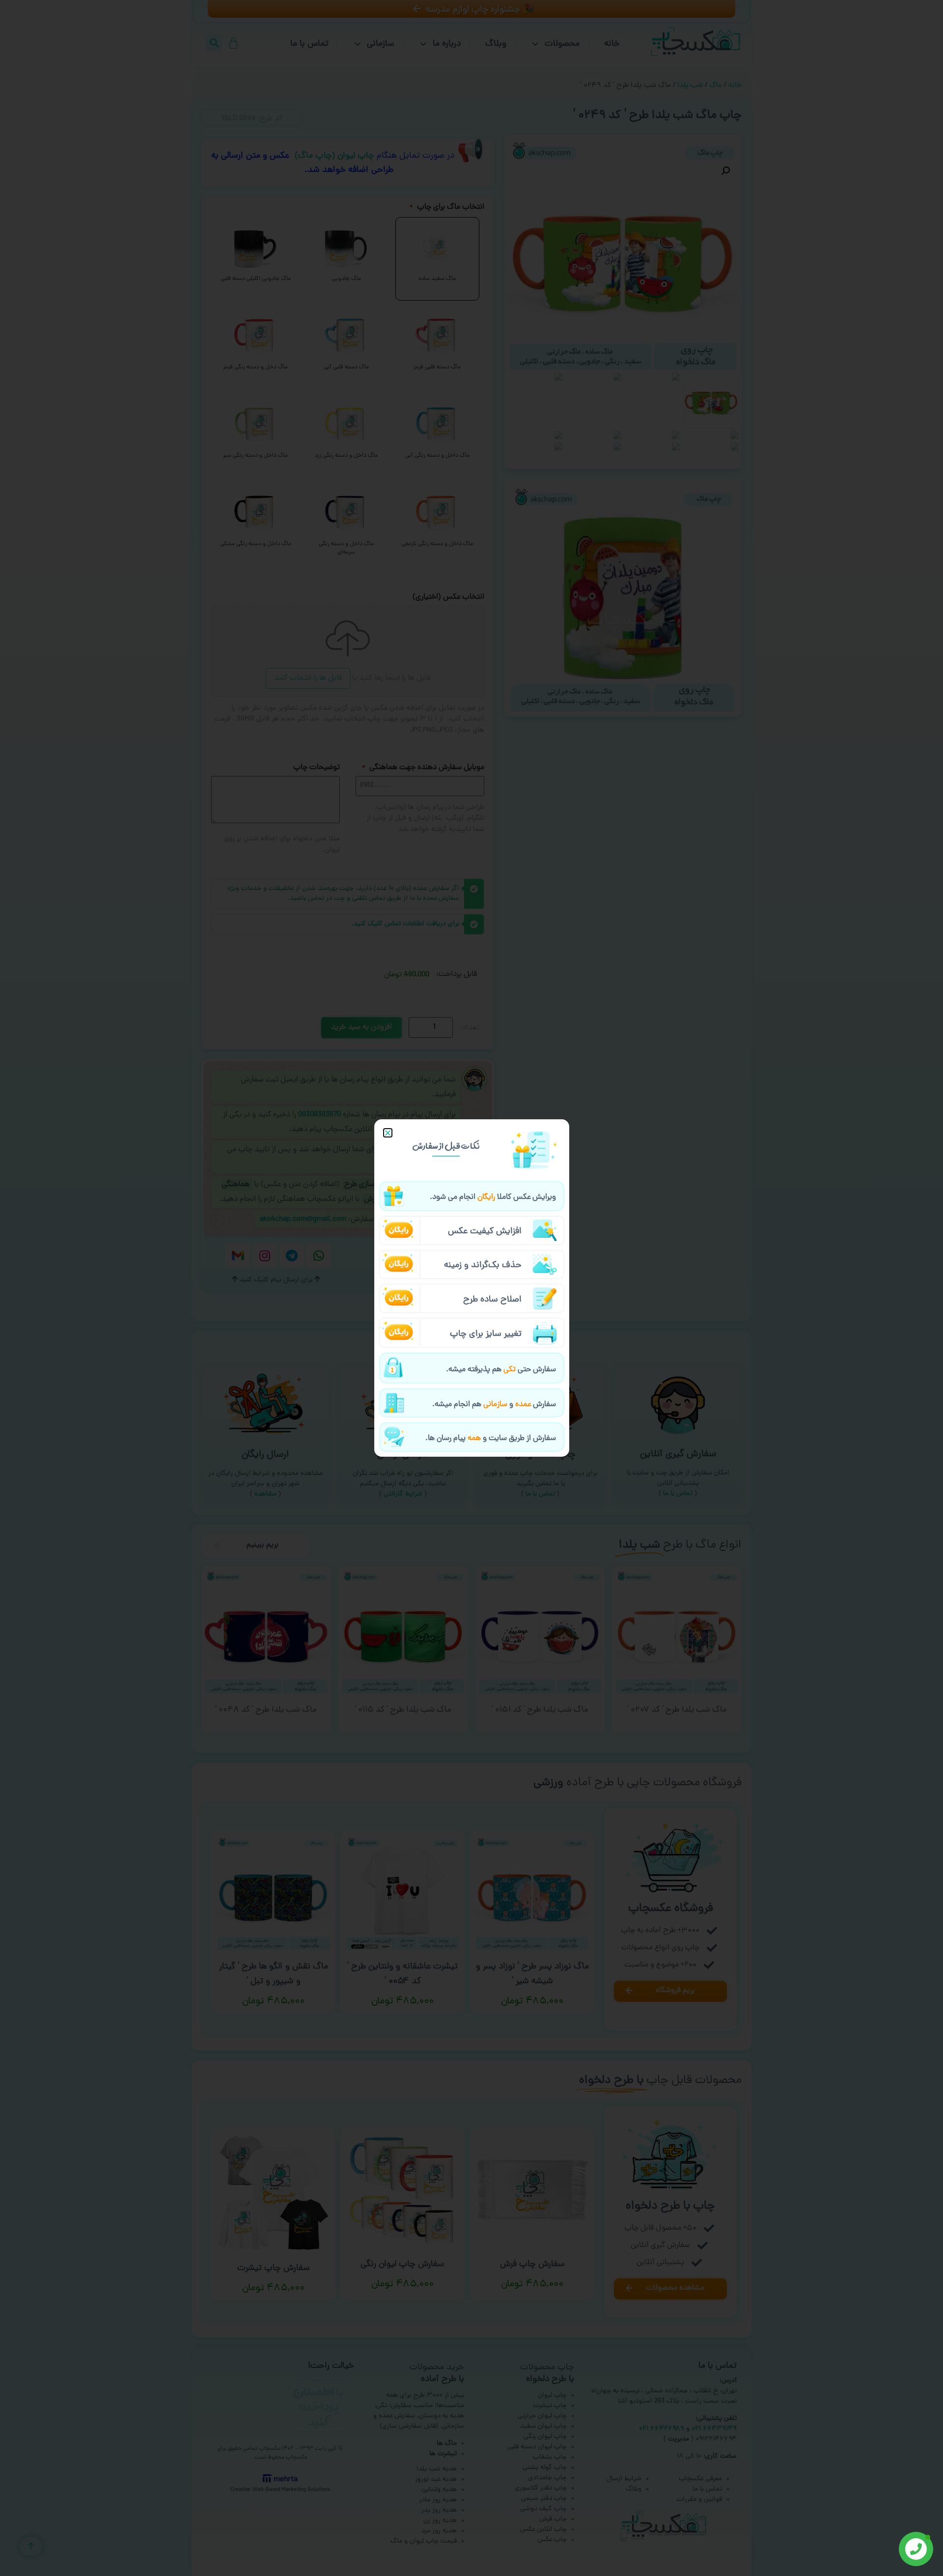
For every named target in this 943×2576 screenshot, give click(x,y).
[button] (388, 1133)
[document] (471, 1288)
